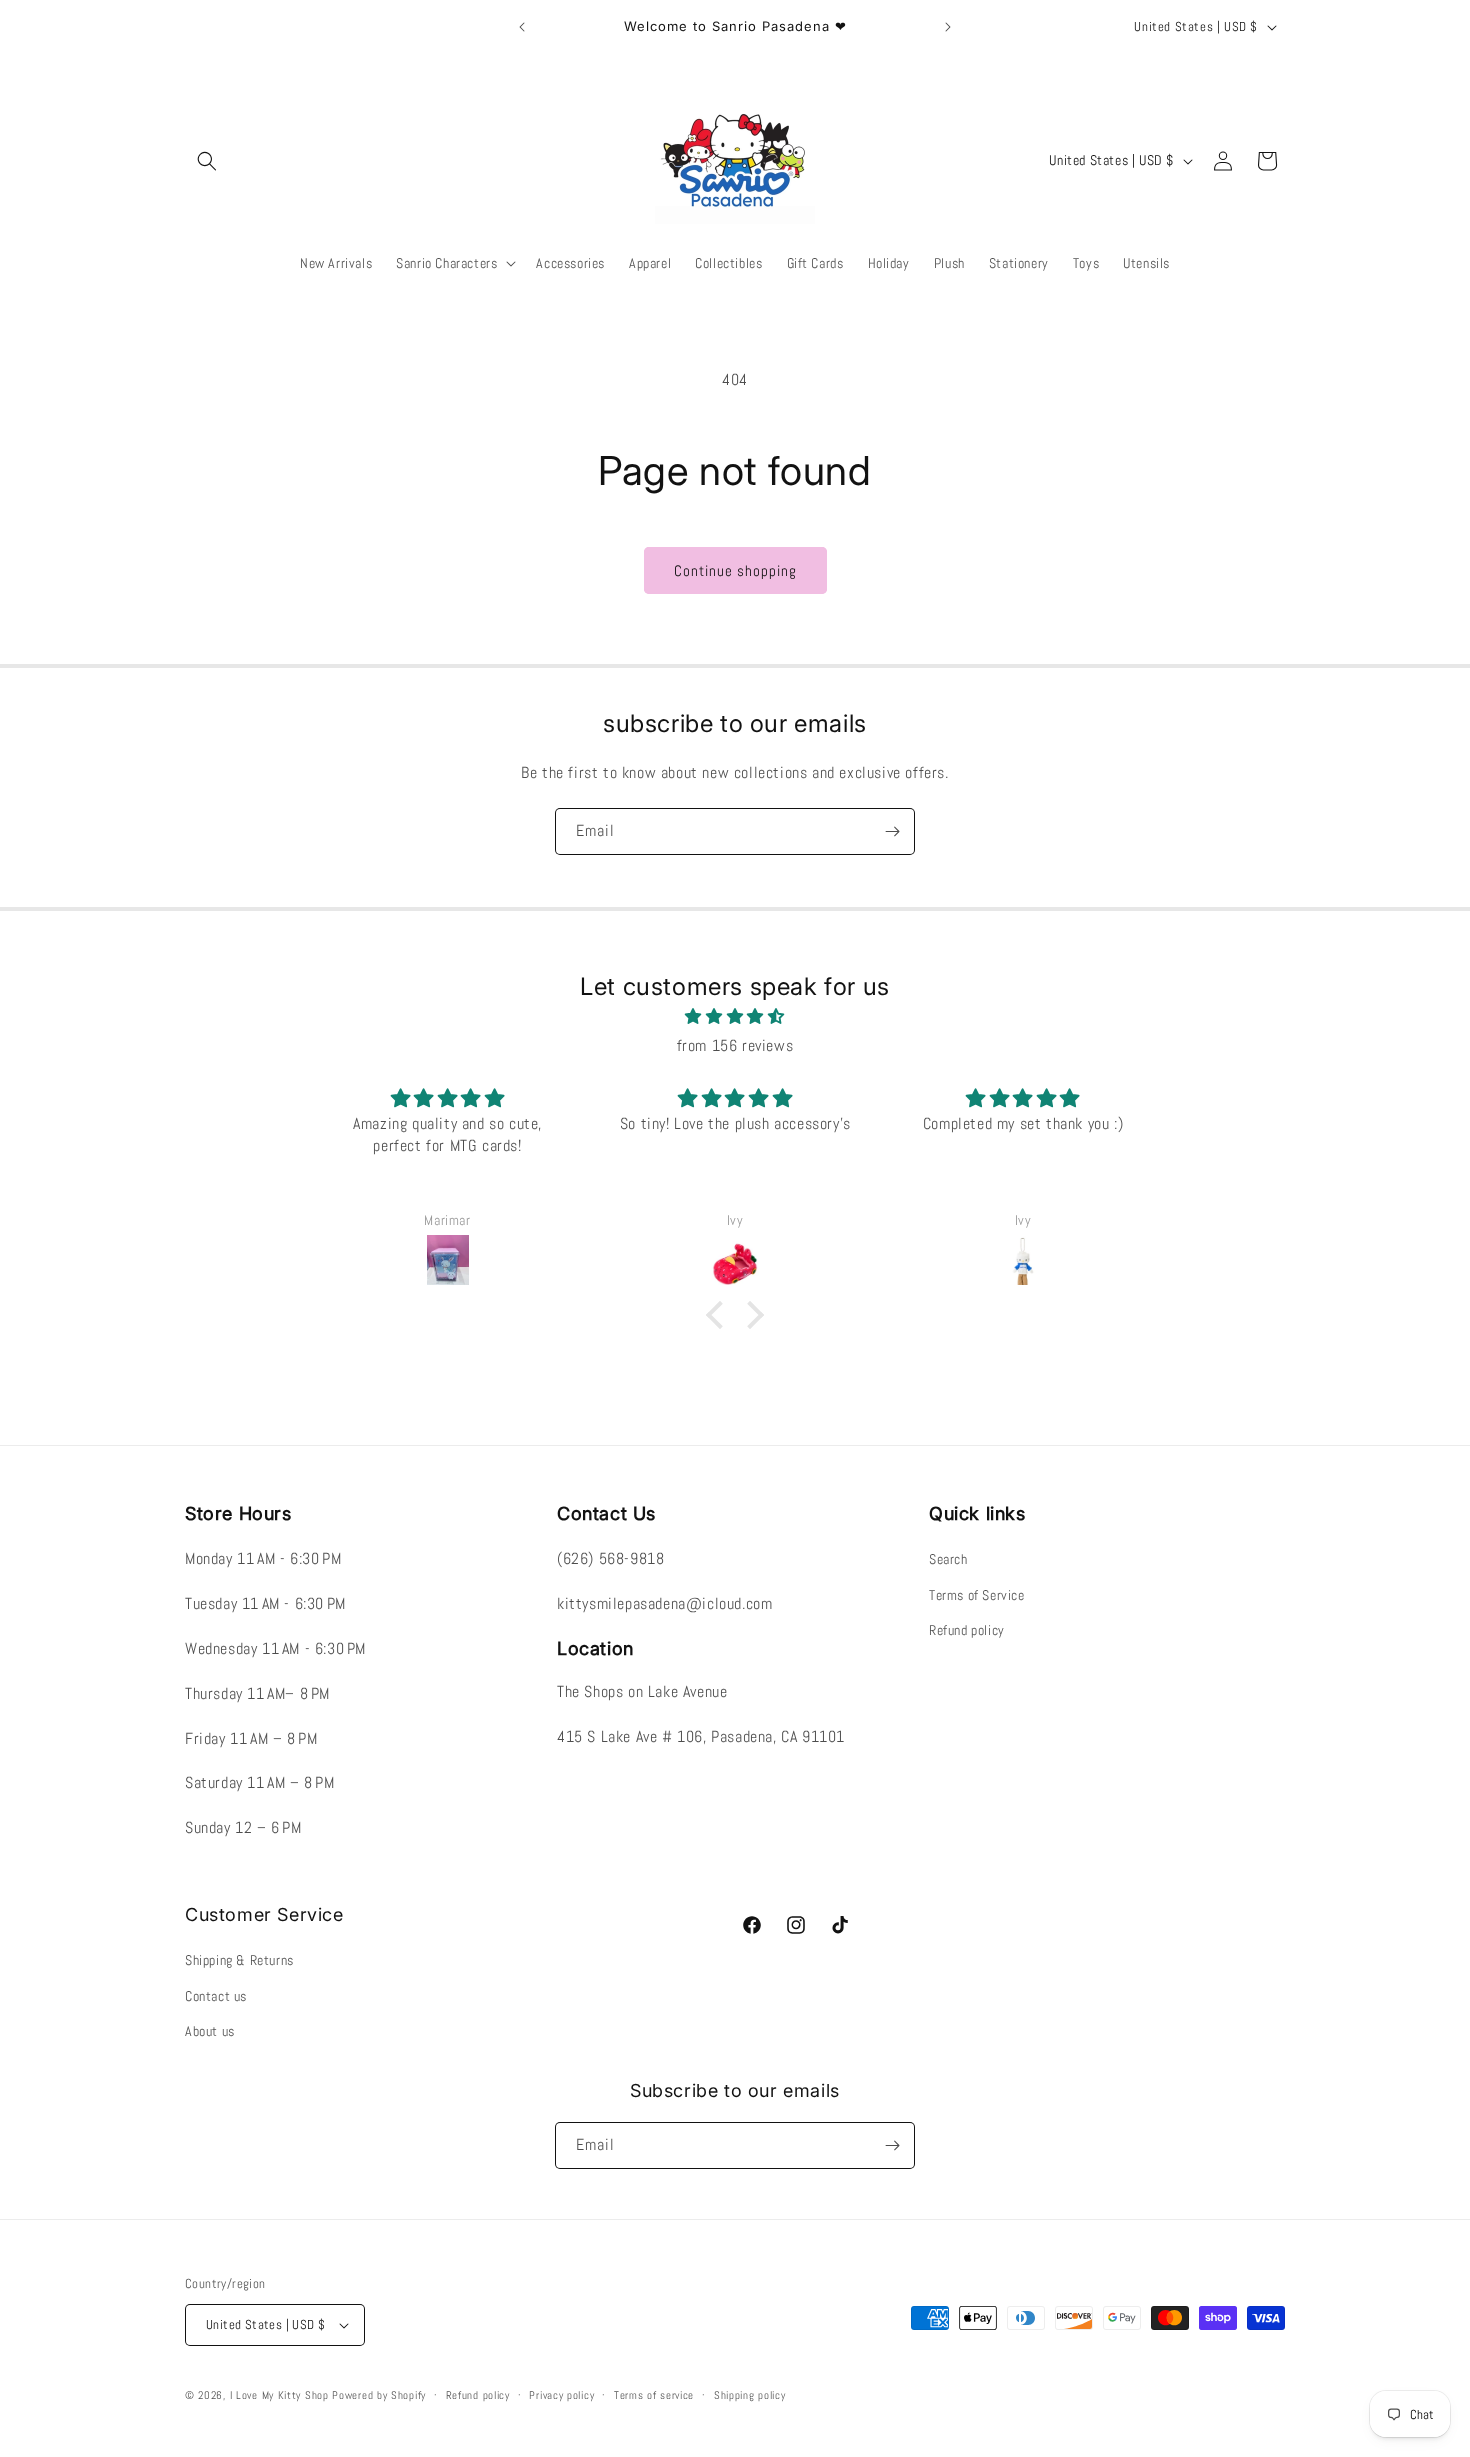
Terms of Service (977, 1595)
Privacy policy (561, 2395)
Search (948, 1559)
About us (210, 2031)
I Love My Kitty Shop (279, 2395)
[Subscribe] (892, 831)
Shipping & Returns (239, 1960)
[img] (735, 1017)
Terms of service (654, 2395)
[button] (207, 161)
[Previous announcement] (522, 27)
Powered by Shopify (379, 2395)
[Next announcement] (948, 27)
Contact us (216, 1996)
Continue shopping (735, 570)
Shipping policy (750, 2395)
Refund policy (967, 1630)
